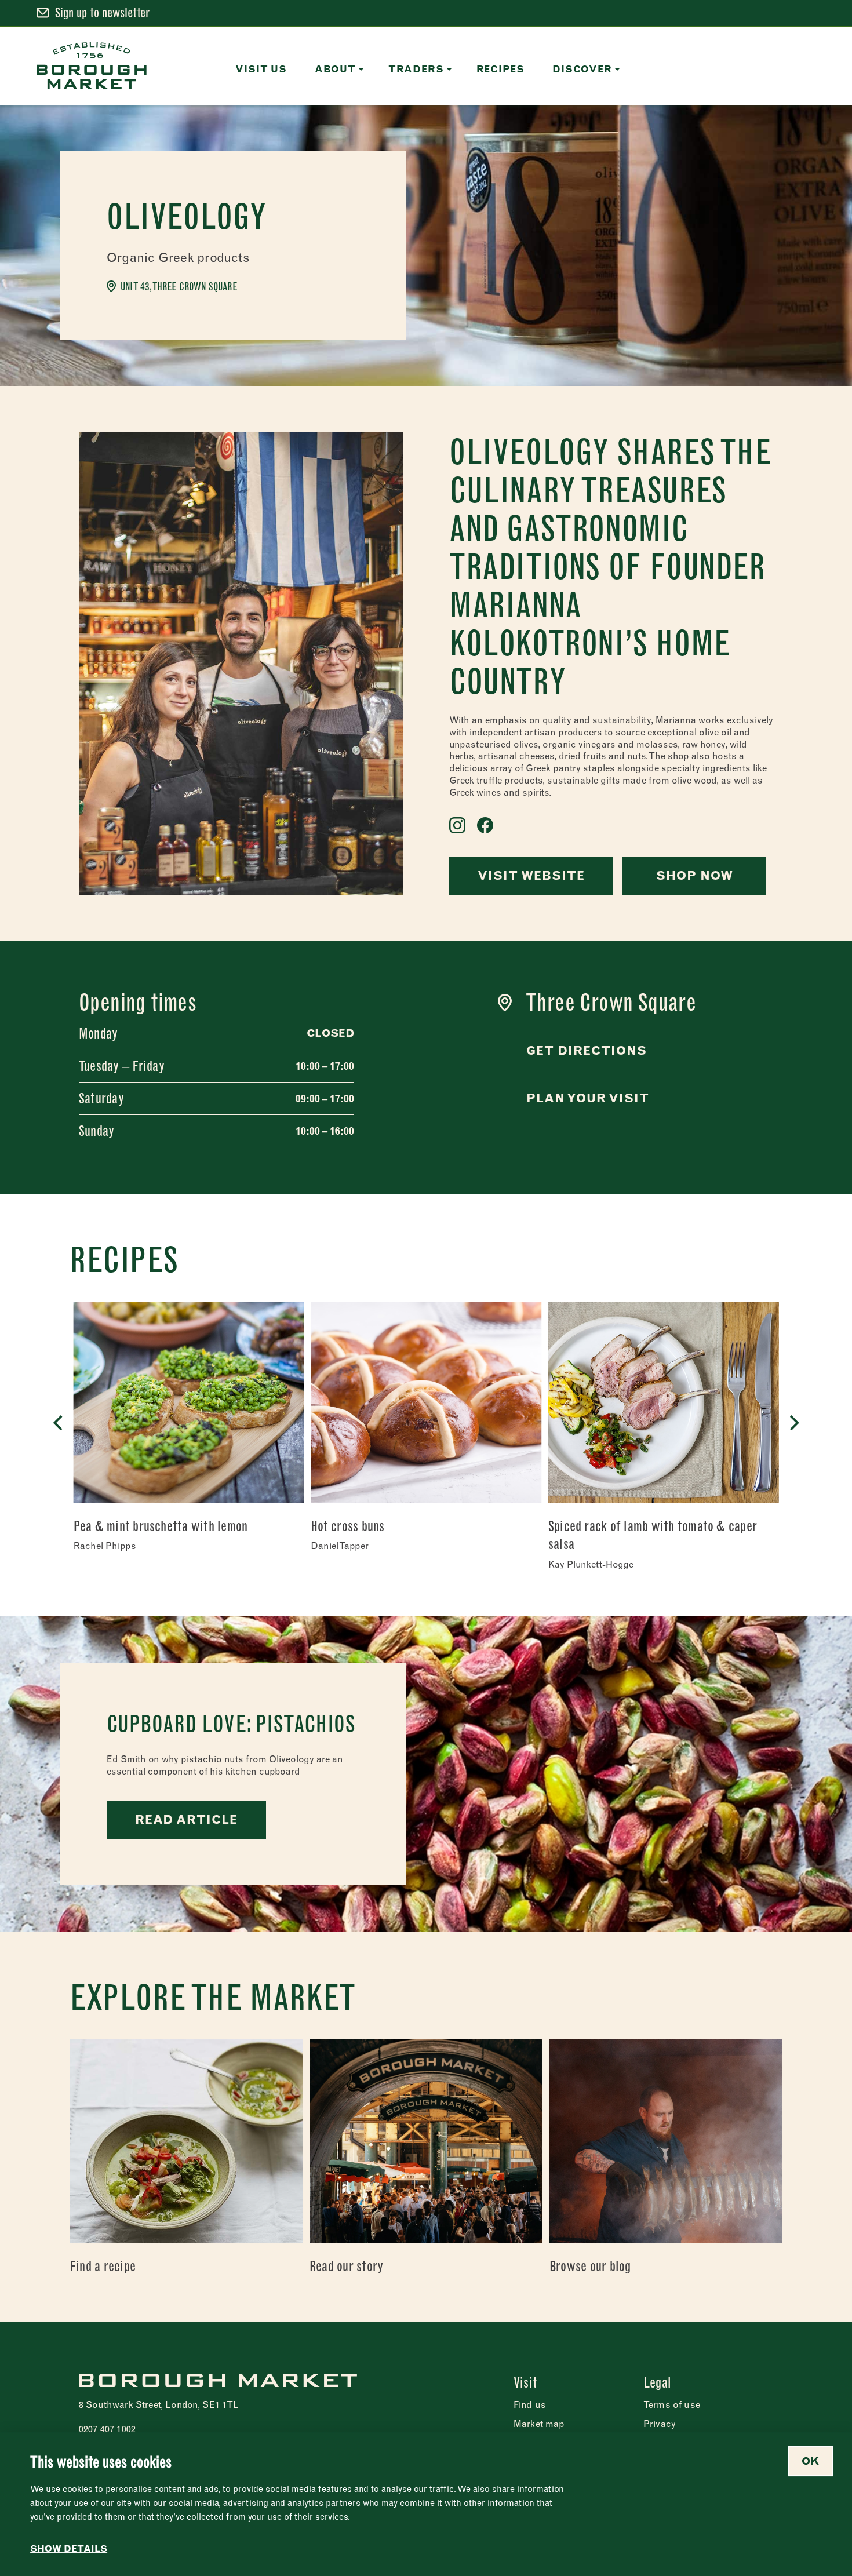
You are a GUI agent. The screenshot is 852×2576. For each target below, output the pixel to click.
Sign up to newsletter (102, 13)
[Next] (793, 1423)
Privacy (660, 2424)
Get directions (587, 1050)
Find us (530, 2404)
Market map (539, 2424)
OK (810, 2461)
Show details (69, 2549)
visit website (531, 875)
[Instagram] (457, 825)
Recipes (501, 69)
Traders (416, 69)
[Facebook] (485, 825)
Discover (582, 69)
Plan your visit (588, 1098)
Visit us (261, 69)
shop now (695, 875)
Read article (186, 1819)
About (335, 69)
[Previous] (59, 1423)
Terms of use (672, 2404)
